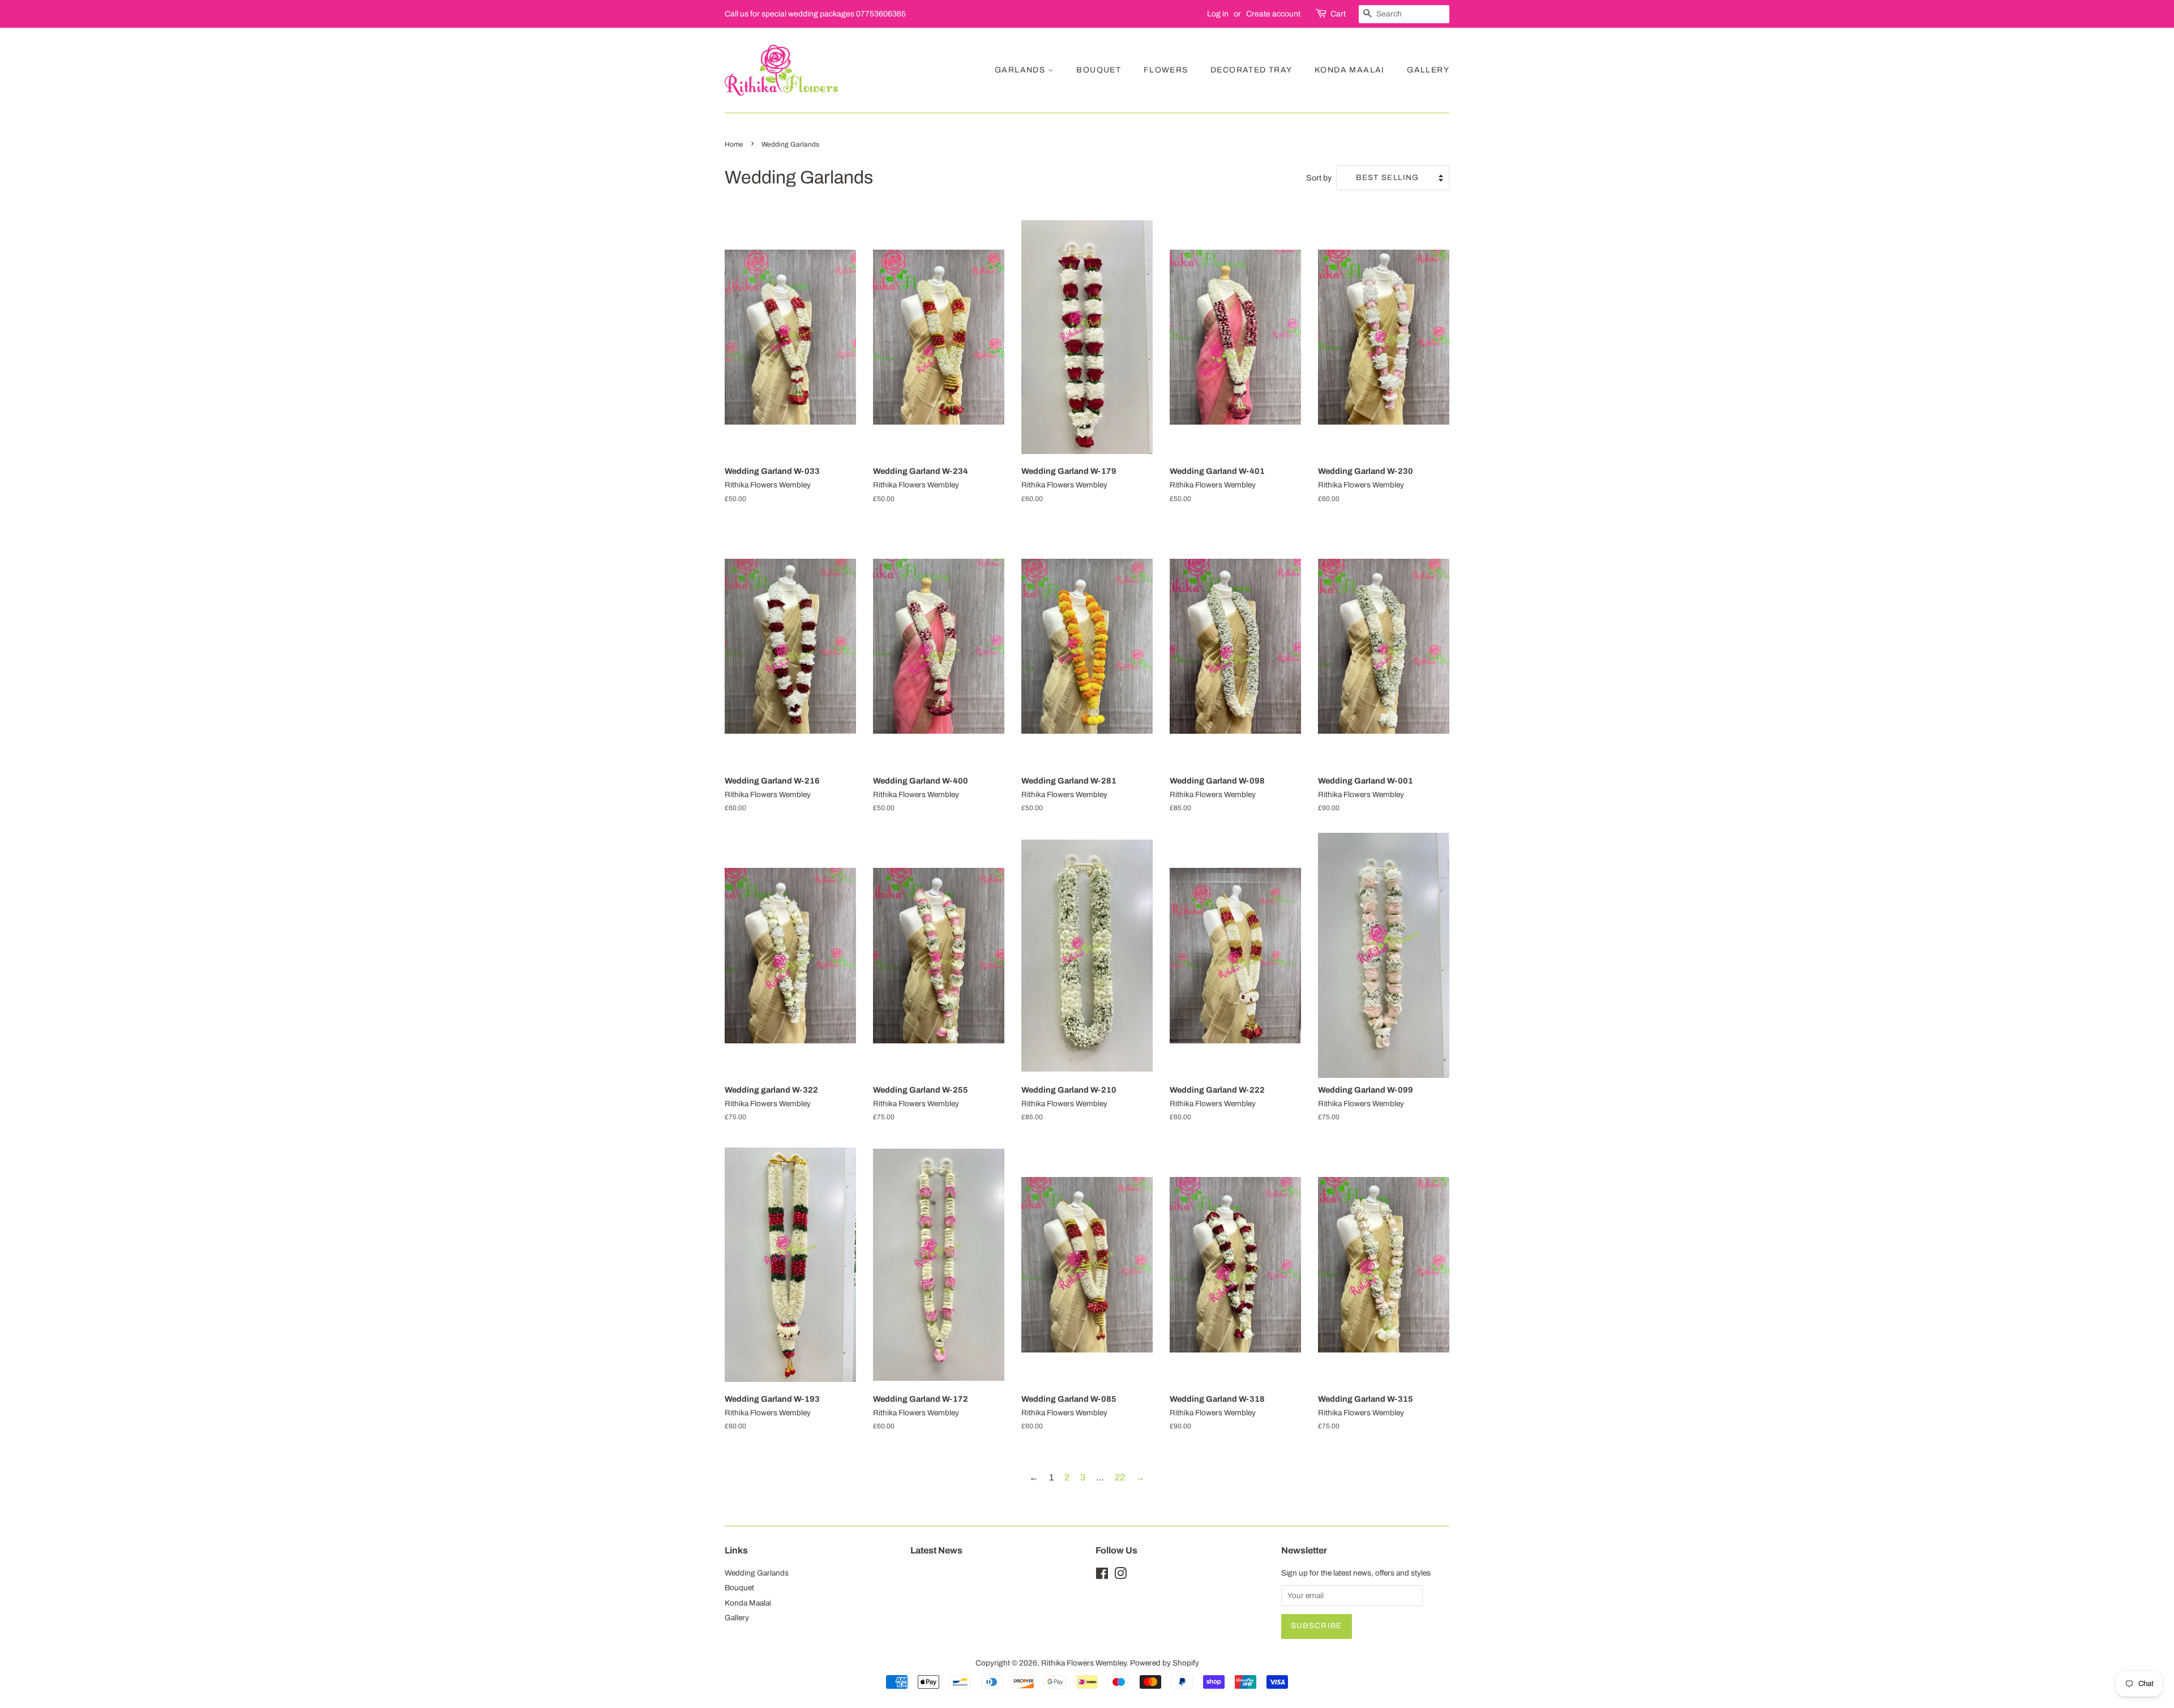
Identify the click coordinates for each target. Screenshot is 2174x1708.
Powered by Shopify (1165, 1663)
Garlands (1021, 70)
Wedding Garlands (757, 1573)
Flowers (1166, 70)
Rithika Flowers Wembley (1084, 1663)
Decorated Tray (1251, 70)
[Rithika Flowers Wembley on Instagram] (1120, 1576)
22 (1120, 1477)
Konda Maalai (1350, 70)
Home (734, 144)
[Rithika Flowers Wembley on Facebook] (1102, 1576)
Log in (1218, 14)
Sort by (1319, 178)
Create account (1273, 14)
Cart (1338, 14)
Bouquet (1099, 70)
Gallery (1428, 70)
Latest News (936, 1550)
